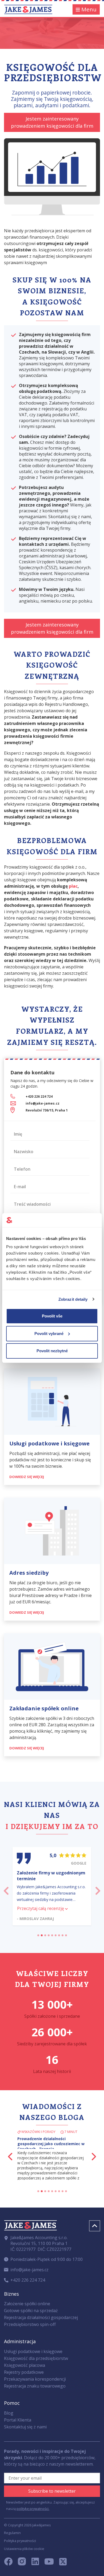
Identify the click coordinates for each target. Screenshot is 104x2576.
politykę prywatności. (33, 2509)
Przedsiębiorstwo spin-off (30, 2324)
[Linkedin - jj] (37, 2563)
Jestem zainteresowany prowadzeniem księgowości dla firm (52, 122)
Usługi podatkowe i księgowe (33, 2351)
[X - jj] (61, 2563)
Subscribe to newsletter (52, 2491)
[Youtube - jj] (49, 2563)
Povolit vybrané (49, 1334)
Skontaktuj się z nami (25, 2427)
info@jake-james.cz (43, 1103)
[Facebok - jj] (10, 2563)
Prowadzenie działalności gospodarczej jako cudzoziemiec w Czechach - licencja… (51, 2144)
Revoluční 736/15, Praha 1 (47, 1110)
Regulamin (12, 2533)
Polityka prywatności (20, 2541)
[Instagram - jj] (25, 2563)
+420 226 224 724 (39, 1096)
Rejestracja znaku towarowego (35, 2386)
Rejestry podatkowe (24, 2372)
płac (73, 886)
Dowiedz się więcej (27, 1477)
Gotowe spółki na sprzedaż (31, 2311)
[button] (6, 1889)
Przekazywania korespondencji (35, 2379)
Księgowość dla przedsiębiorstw (36, 2358)
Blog (9, 2413)
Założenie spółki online (27, 2304)
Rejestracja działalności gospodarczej (41, 2317)
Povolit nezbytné (52, 1351)
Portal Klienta (18, 2420)
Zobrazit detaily (73, 1299)
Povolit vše (52, 1316)
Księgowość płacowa (25, 2365)
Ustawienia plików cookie (24, 2549)
